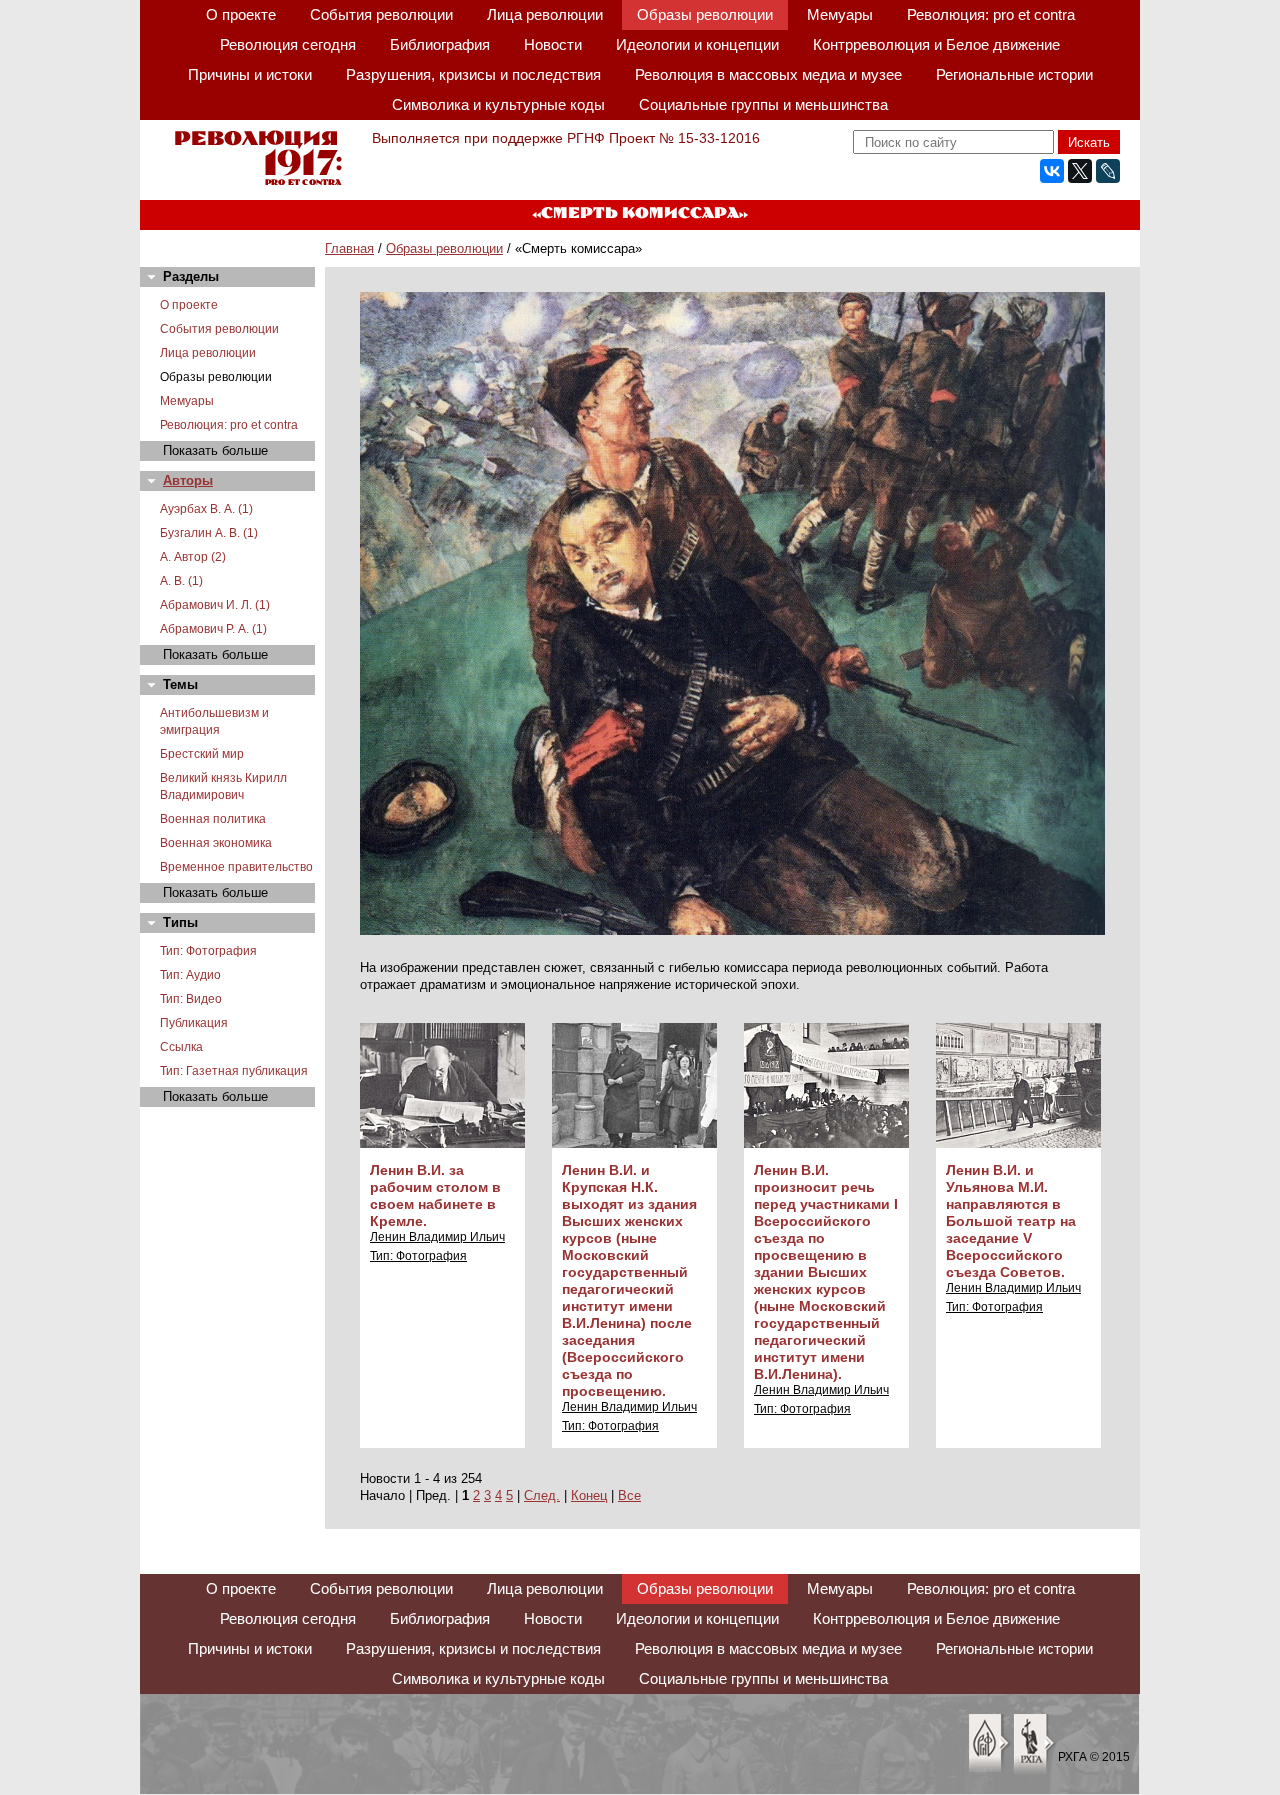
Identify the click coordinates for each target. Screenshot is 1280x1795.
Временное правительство (236, 867)
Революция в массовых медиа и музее (768, 74)
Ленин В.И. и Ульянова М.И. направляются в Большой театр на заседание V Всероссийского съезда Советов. (1011, 1221)
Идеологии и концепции (697, 44)
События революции (381, 14)
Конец (589, 1495)
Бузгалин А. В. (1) (209, 533)
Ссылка (181, 1047)
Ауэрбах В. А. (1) (206, 509)
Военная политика (213, 819)
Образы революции (705, 14)
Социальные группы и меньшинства (763, 104)
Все (629, 1495)
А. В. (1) (181, 581)
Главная (349, 248)
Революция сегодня (288, 44)
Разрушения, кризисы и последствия (473, 74)
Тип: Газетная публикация (234, 1071)
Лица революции (545, 14)
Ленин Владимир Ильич (437, 1237)
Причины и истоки (250, 74)
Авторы (188, 480)
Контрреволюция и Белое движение (936, 44)
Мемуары (840, 14)
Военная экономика (216, 843)
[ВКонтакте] (1052, 171)
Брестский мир (202, 754)
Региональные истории (1014, 74)
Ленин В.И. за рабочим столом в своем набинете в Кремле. (435, 1195)
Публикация (194, 1023)
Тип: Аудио (190, 975)
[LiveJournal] (1108, 171)
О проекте (241, 14)
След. (542, 1495)
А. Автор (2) (193, 557)
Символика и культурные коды (498, 104)
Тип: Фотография (208, 951)
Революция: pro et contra (991, 14)
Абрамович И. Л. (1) (215, 605)
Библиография (440, 44)
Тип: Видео (191, 999)
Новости (553, 44)
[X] (1080, 171)
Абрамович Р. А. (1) (213, 629)
